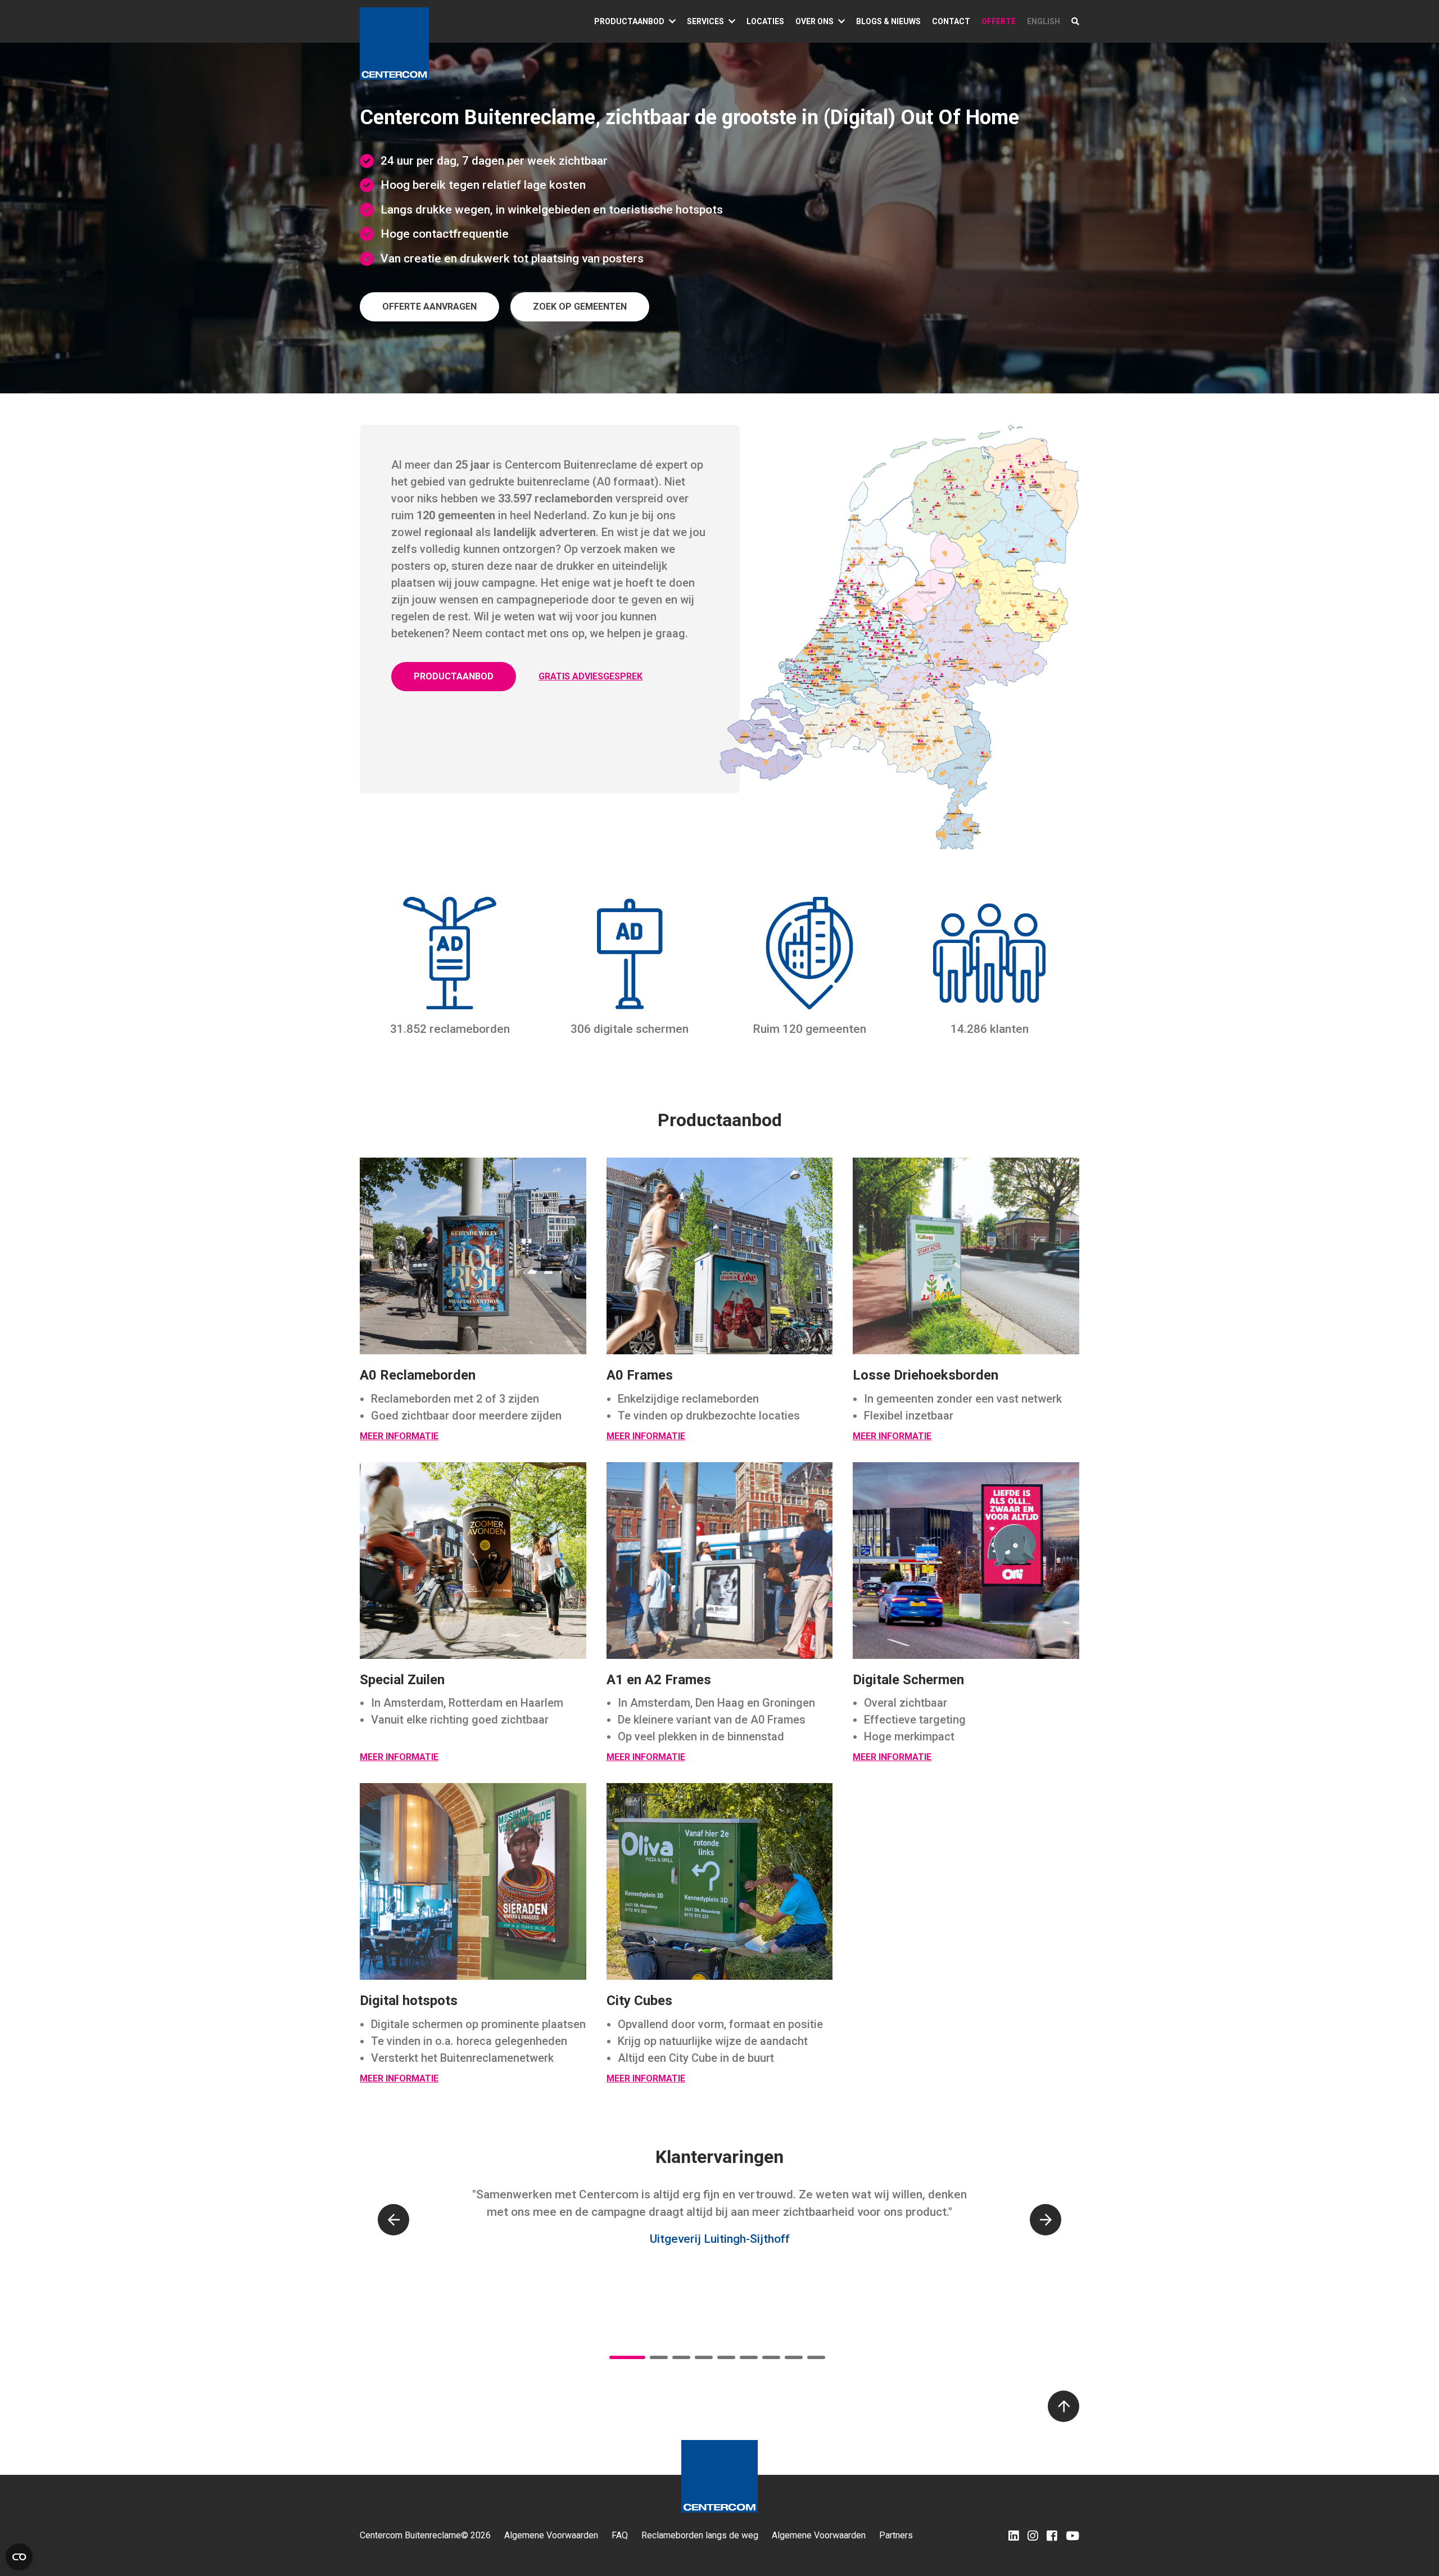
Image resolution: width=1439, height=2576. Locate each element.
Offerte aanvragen (429, 307)
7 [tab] (771, 2357)
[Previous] (393, 2220)
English (1044, 21)
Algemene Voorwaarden (551, 2536)
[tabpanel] (719, 2228)
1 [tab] (627, 2357)
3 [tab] (681, 2357)
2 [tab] (659, 2357)
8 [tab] (794, 2357)
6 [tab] (749, 2357)
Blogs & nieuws (888, 21)
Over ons (814, 21)
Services (705, 21)
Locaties (765, 21)
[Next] (1046, 2220)
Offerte (999, 21)
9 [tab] (816, 2357)
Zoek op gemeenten (580, 307)
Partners (896, 2536)
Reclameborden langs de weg (700, 2536)
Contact (951, 21)
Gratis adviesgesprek (590, 676)
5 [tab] (726, 2357)
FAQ (620, 2536)
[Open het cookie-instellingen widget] (19, 2557)
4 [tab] (704, 2357)
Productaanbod (629, 21)
